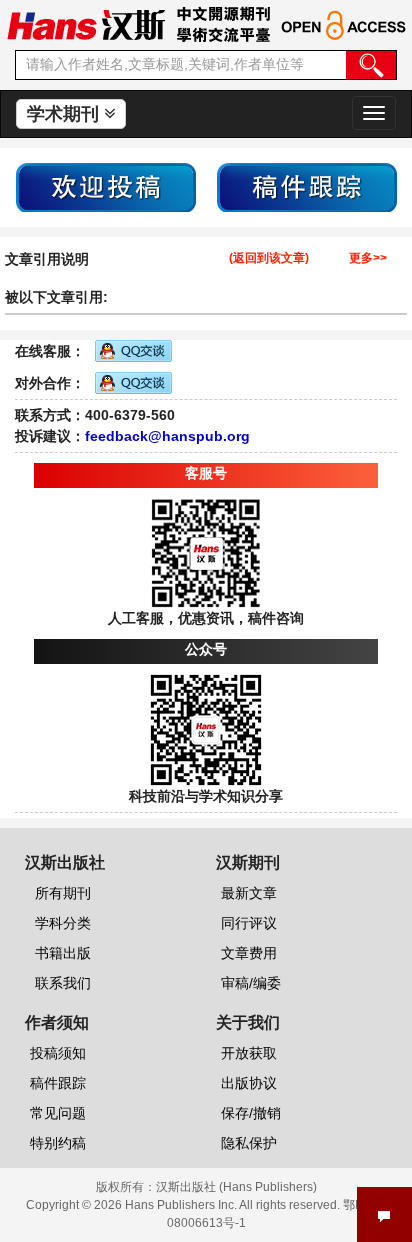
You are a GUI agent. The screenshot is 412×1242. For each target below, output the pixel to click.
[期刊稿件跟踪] (307, 186)
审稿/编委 (251, 983)
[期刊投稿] (106, 186)
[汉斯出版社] (86, 24)
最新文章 (249, 893)
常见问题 (58, 1113)
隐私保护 (249, 1143)
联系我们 (63, 983)
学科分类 (63, 923)
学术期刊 (65, 114)
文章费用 (249, 953)
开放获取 (249, 1053)
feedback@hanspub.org (167, 436)
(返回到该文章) (269, 258)
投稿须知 (58, 1053)
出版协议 (249, 1083)
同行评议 (249, 923)
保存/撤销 (251, 1113)
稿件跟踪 (58, 1083)
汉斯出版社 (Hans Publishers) (236, 1187)
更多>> (368, 258)
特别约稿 (58, 1143)
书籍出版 (63, 953)
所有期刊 (63, 893)
